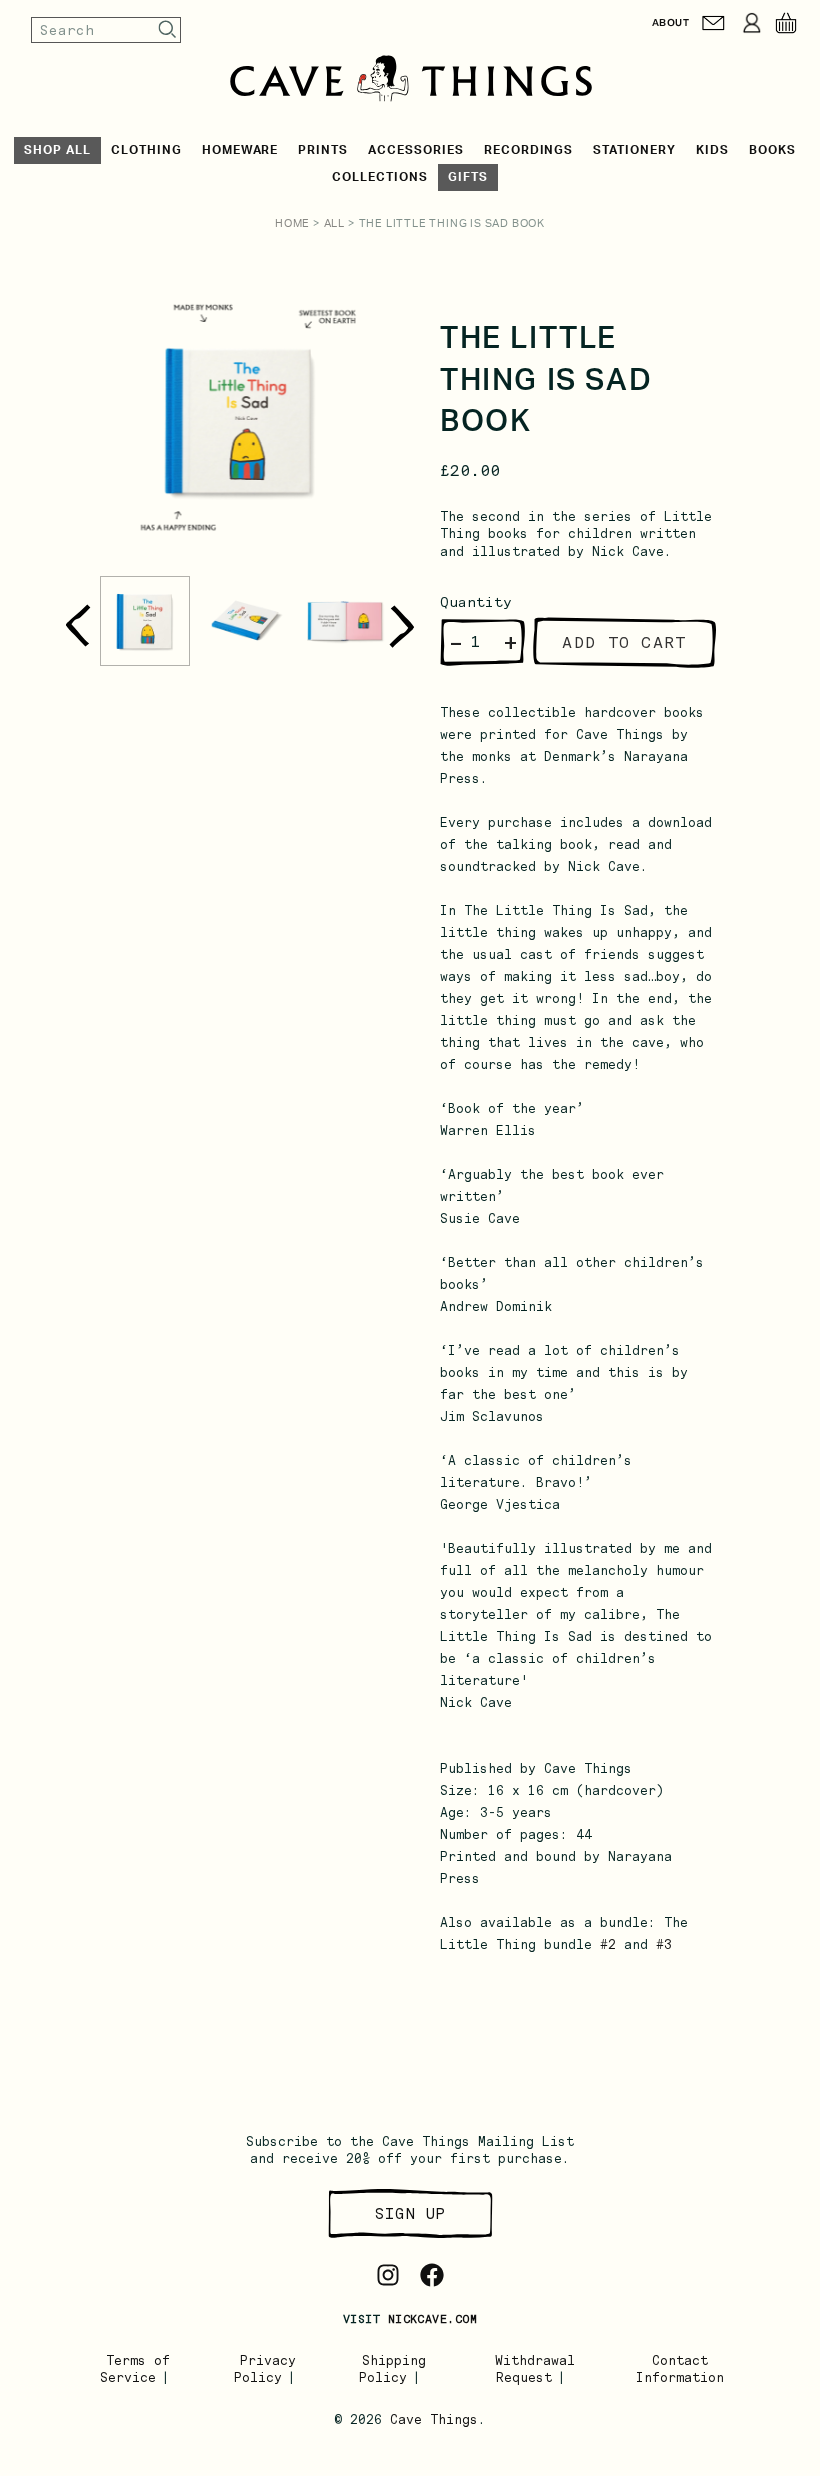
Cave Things (434, 2419)
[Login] (752, 23)
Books (772, 150)
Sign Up (410, 2213)
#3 (664, 1944)
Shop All (57, 150)
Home (292, 223)
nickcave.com (432, 2319)
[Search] (168, 29)
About (670, 22)
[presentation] (77, 626)
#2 (608, 1944)
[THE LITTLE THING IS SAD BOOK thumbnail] (145, 621)
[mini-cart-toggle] (786, 23)
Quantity (476, 602)
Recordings (529, 150)
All (334, 223)
